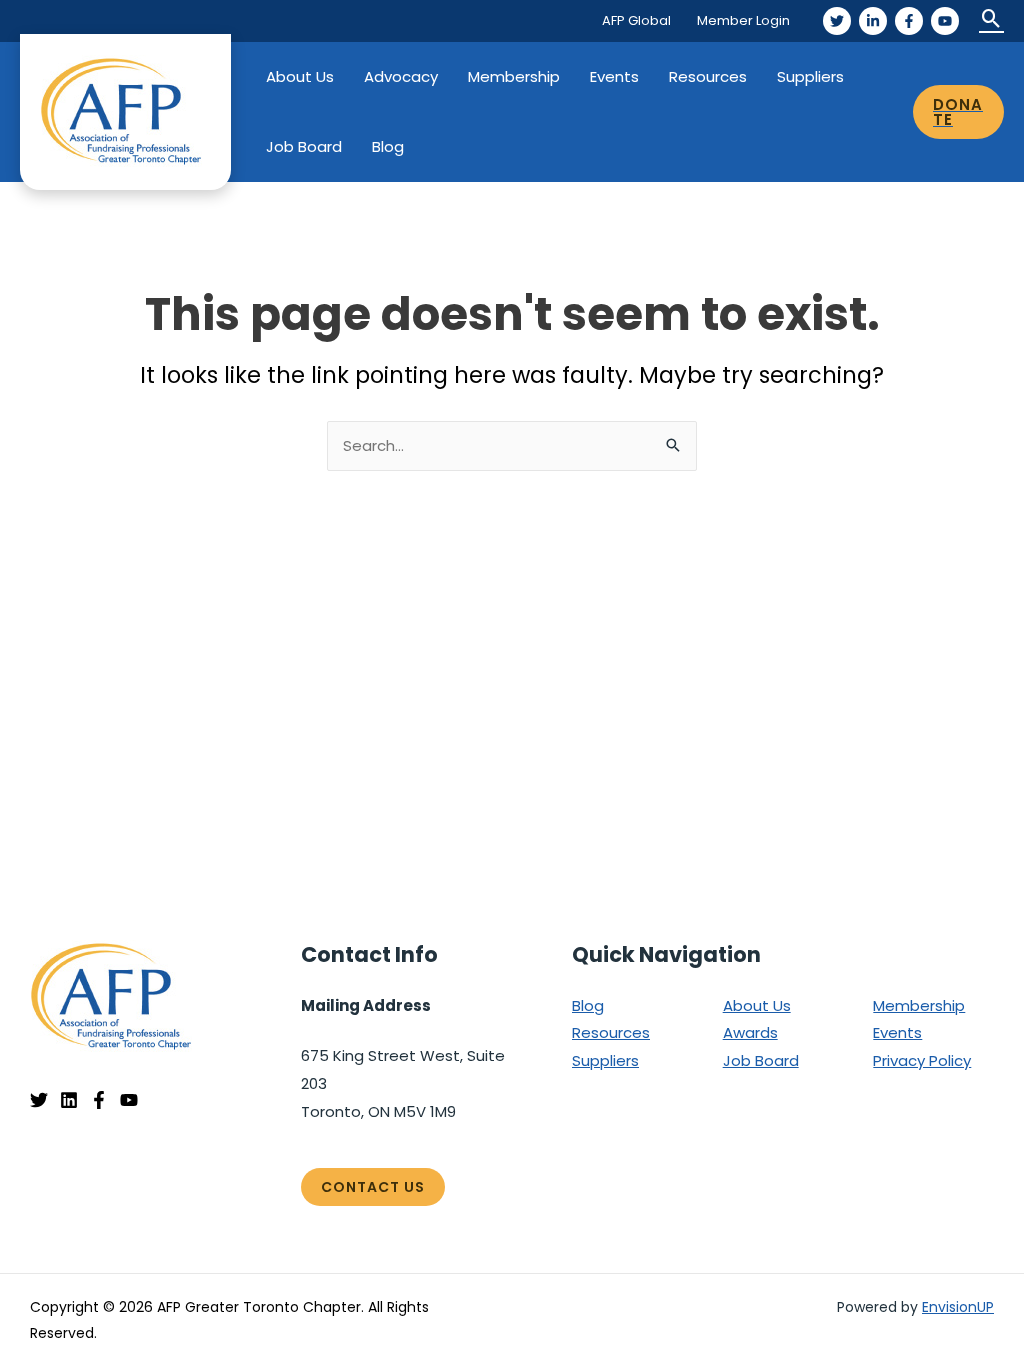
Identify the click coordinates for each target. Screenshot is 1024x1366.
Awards (750, 1032)
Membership (514, 76)
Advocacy (401, 76)
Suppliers (810, 76)
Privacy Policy (922, 1060)
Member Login (743, 20)
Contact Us (373, 1187)
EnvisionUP (958, 1307)
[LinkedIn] (873, 21)
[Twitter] (837, 21)
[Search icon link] (991, 20)
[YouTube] (945, 21)
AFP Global (636, 20)
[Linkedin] (69, 1100)
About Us (300, 76)
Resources (708, 76)
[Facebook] (909, 21)
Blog (388, 146)
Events (614, 76)
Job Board (304, 146)
